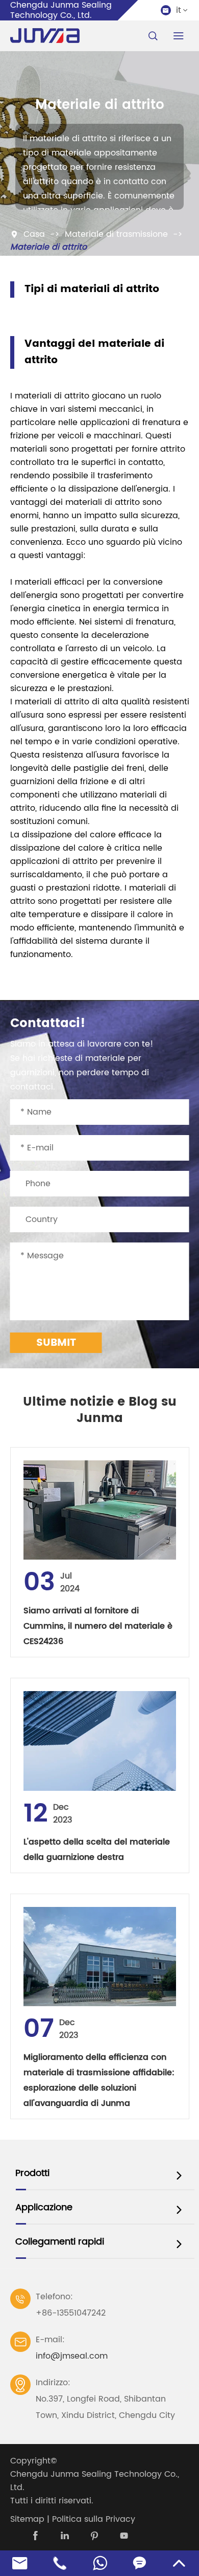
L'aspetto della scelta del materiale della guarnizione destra (97, 1850)
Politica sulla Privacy (94, 2519)
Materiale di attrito (48, 247)
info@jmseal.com (72, 2356)
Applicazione (44, 2207)
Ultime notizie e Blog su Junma (100, 1410)
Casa (34, 234)
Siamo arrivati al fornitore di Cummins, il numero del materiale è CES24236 (98, 1626)
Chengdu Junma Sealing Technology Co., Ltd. (95, 2481)
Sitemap (27, 2519)
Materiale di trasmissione (116, 234)
